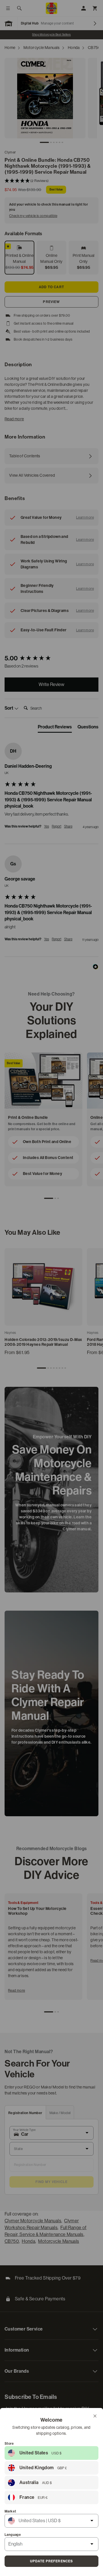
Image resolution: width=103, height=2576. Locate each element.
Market (10, 2511)
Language (13, 2535)
